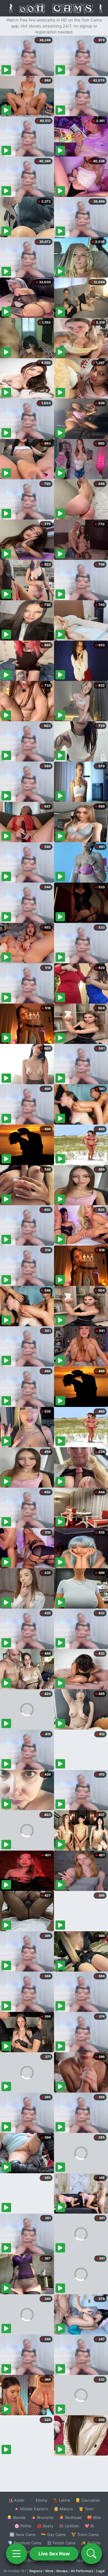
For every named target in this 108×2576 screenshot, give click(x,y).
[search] (91, 2554)
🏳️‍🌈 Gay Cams (53, 2534)
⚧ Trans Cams (85, 2534)
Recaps (62, 2571)
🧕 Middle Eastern (31, 2509)
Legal (100, 2571)
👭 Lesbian (69, 2526)
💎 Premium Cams (25, 2543)
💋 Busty (45, 2526)
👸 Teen (86, 2509)
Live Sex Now (54, 2554)
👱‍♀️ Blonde (16, 2517)
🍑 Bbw (94, 2517)
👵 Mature (63, 2509)
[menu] (16, 2554)
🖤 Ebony (39, 2500)
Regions (36, 2571)
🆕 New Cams (23, 2534)
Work (49, 2571)
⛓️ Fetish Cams (61, 2543)
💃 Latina (61, 2500)
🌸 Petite (23, 2526)
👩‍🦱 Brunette (42, 2517)
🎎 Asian (16, 2500)
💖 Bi (89, 2526)
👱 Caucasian (88, 2500)
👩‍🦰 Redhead (70, 2517)
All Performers (82, 2571)
